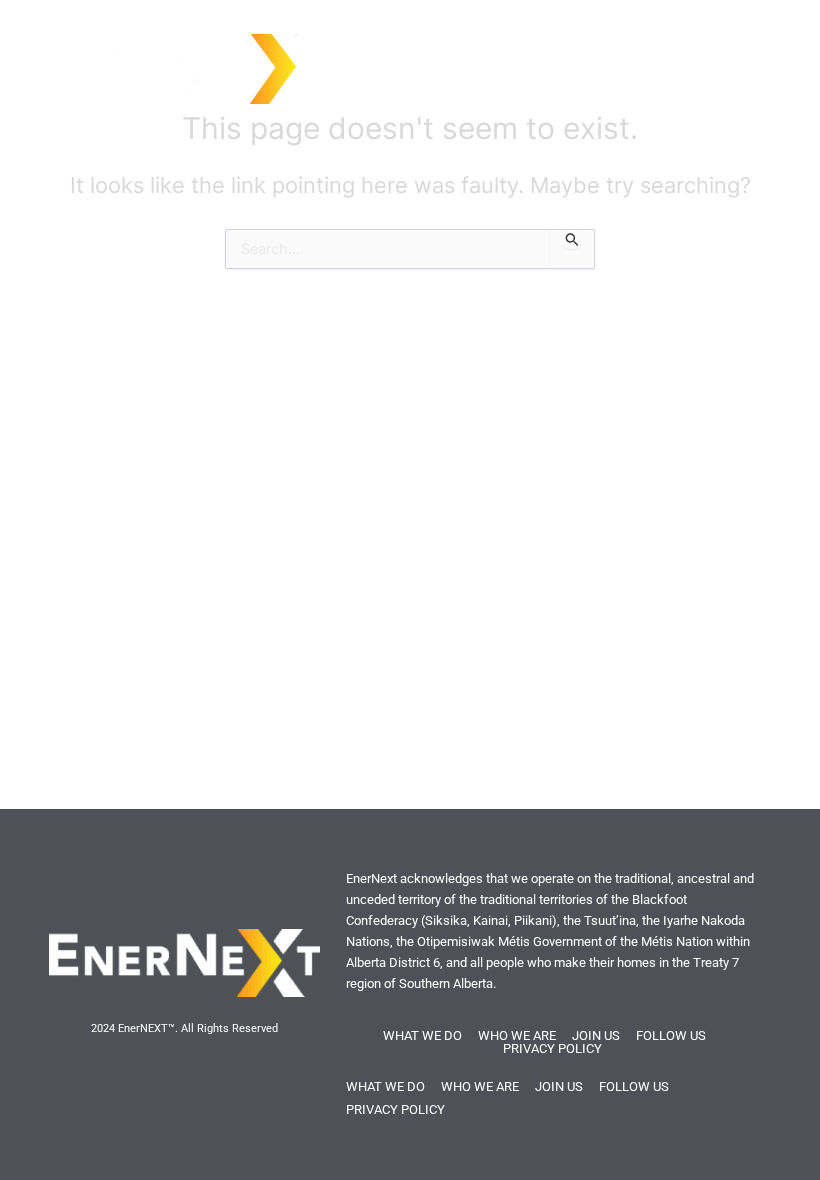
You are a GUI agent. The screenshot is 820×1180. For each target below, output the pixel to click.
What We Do (619, 56)
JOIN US (596, 1035)
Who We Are (501, 56)
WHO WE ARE (517, 1035)
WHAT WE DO (422, 1035)
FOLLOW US (671, 1035)
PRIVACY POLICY (552, 1048)
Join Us (720, 56)
